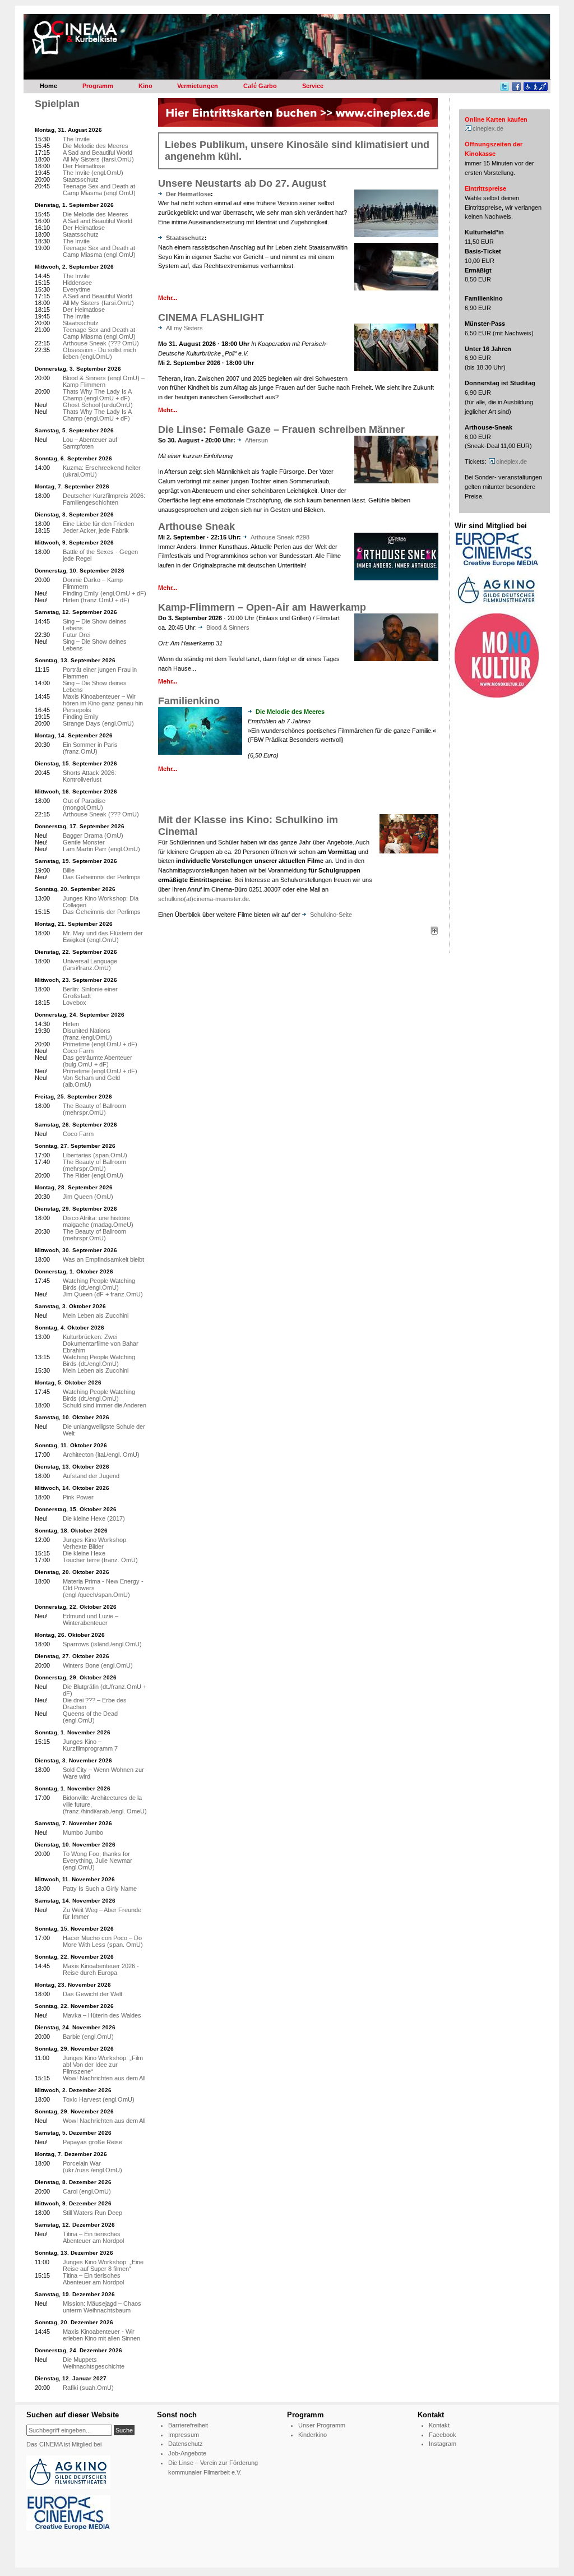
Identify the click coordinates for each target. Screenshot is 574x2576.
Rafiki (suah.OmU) (88, 2388)
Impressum (184, 2435)
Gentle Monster (84, 842)
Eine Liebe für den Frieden (98, 524)
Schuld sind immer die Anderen (105, 1405)
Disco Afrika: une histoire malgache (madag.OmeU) (98, 1221)
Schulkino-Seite (331, 915)
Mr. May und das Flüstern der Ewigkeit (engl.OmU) (103, 936)
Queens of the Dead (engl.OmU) (90, 1717)
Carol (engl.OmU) (87, 2191)
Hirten (71, 1024)
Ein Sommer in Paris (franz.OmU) (90, 748)
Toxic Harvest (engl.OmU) (99, 2099)
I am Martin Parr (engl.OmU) (101, 849)
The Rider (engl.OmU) (93, 1175)
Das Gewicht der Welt (92, 1994)
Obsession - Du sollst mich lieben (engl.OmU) (99, 353)
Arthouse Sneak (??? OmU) (101, 343)
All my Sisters (184, 328)
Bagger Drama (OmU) (93, 835)
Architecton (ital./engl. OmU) (101, 1455)
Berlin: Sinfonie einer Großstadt (90, 992)
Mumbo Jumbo (83, 1832)
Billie (69, 870)
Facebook (443, 2435)
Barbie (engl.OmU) (88, 2037)
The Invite (76, 139)
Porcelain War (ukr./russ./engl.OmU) (92, 2167)
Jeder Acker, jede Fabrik (96, 530)
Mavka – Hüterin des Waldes (102, 2015)
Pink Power (78, 1497)
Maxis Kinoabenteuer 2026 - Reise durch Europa (101, 1969)
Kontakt (439, 2425)
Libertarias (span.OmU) (95, 1155)
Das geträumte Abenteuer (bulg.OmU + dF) (98, 1061)
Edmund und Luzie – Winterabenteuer (91, 1619)
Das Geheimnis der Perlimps (102, 877)
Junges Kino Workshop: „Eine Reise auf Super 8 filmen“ (103, 2265)
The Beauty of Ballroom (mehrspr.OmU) (94, 1109)
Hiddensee (77, 283)
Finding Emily (81, 717)
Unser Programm (322, 2425)
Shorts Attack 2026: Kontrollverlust (89, 776)
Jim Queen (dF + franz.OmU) (103, 1294)
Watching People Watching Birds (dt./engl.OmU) (99, 1284)
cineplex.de (488, 128)
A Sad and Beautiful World (98, 153)
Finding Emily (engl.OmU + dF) (105, 593)
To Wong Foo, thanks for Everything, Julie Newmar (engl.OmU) (98, 1861)
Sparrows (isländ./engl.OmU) (102, 1644)
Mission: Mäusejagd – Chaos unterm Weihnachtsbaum (102, 2307)
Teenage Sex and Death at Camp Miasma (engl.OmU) (99, 190)
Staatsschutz (185, 238)
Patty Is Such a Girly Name (100, 1889)
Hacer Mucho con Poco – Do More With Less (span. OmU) (103, 1941)
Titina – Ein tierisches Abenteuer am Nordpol (93, 2237)
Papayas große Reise (92, 2142)
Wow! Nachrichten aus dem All (104, 2078)
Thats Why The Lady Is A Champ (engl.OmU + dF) (97, 395)
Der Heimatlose (188, 194)
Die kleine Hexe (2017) (94, 1518)
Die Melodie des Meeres (96, 146)
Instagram (443, 2444)
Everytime (77, 289)
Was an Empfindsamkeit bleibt (103, 1259)
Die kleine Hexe (84, 1553)
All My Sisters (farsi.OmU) (98, 159)
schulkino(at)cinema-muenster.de (203, 899)
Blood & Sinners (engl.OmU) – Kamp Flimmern (104, 381)
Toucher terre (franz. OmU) (100, 1560)
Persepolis (77, 710)
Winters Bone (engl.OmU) (98, 1665)
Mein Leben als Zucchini (96, 1315)
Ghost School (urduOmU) (98, 405)
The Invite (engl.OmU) (93, 173)
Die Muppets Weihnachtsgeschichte (94, 2363)
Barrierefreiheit (188, 2425)
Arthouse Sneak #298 (280, 537)
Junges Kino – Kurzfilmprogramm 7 (90, 1745)
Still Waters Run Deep (92, 2213)
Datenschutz (186, 2444)
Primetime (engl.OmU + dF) (100, 1044)
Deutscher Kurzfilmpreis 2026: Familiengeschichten (104, 499)
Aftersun (256, 440)
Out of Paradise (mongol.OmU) (84, 804)
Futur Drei (77, 635)
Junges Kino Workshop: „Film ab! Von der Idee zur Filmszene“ (103, 2065)
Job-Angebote (187, 2453)
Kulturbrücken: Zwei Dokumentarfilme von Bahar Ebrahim (101, 1344)
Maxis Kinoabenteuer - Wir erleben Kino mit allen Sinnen (101, 2335)
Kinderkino (313, 2435)
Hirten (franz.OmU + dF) (96, 600)
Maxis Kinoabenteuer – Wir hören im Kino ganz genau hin (103, 700)
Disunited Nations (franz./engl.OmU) (87, 1034)
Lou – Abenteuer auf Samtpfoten (90, 443)
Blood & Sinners (228, 627)
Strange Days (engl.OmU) (98, 723)
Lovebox (75, 1003)
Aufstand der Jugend (91, 1476)
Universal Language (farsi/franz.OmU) (90, 964)
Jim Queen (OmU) (88, 1197)
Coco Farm (78, 1051)
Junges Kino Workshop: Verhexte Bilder (95, 1543)
